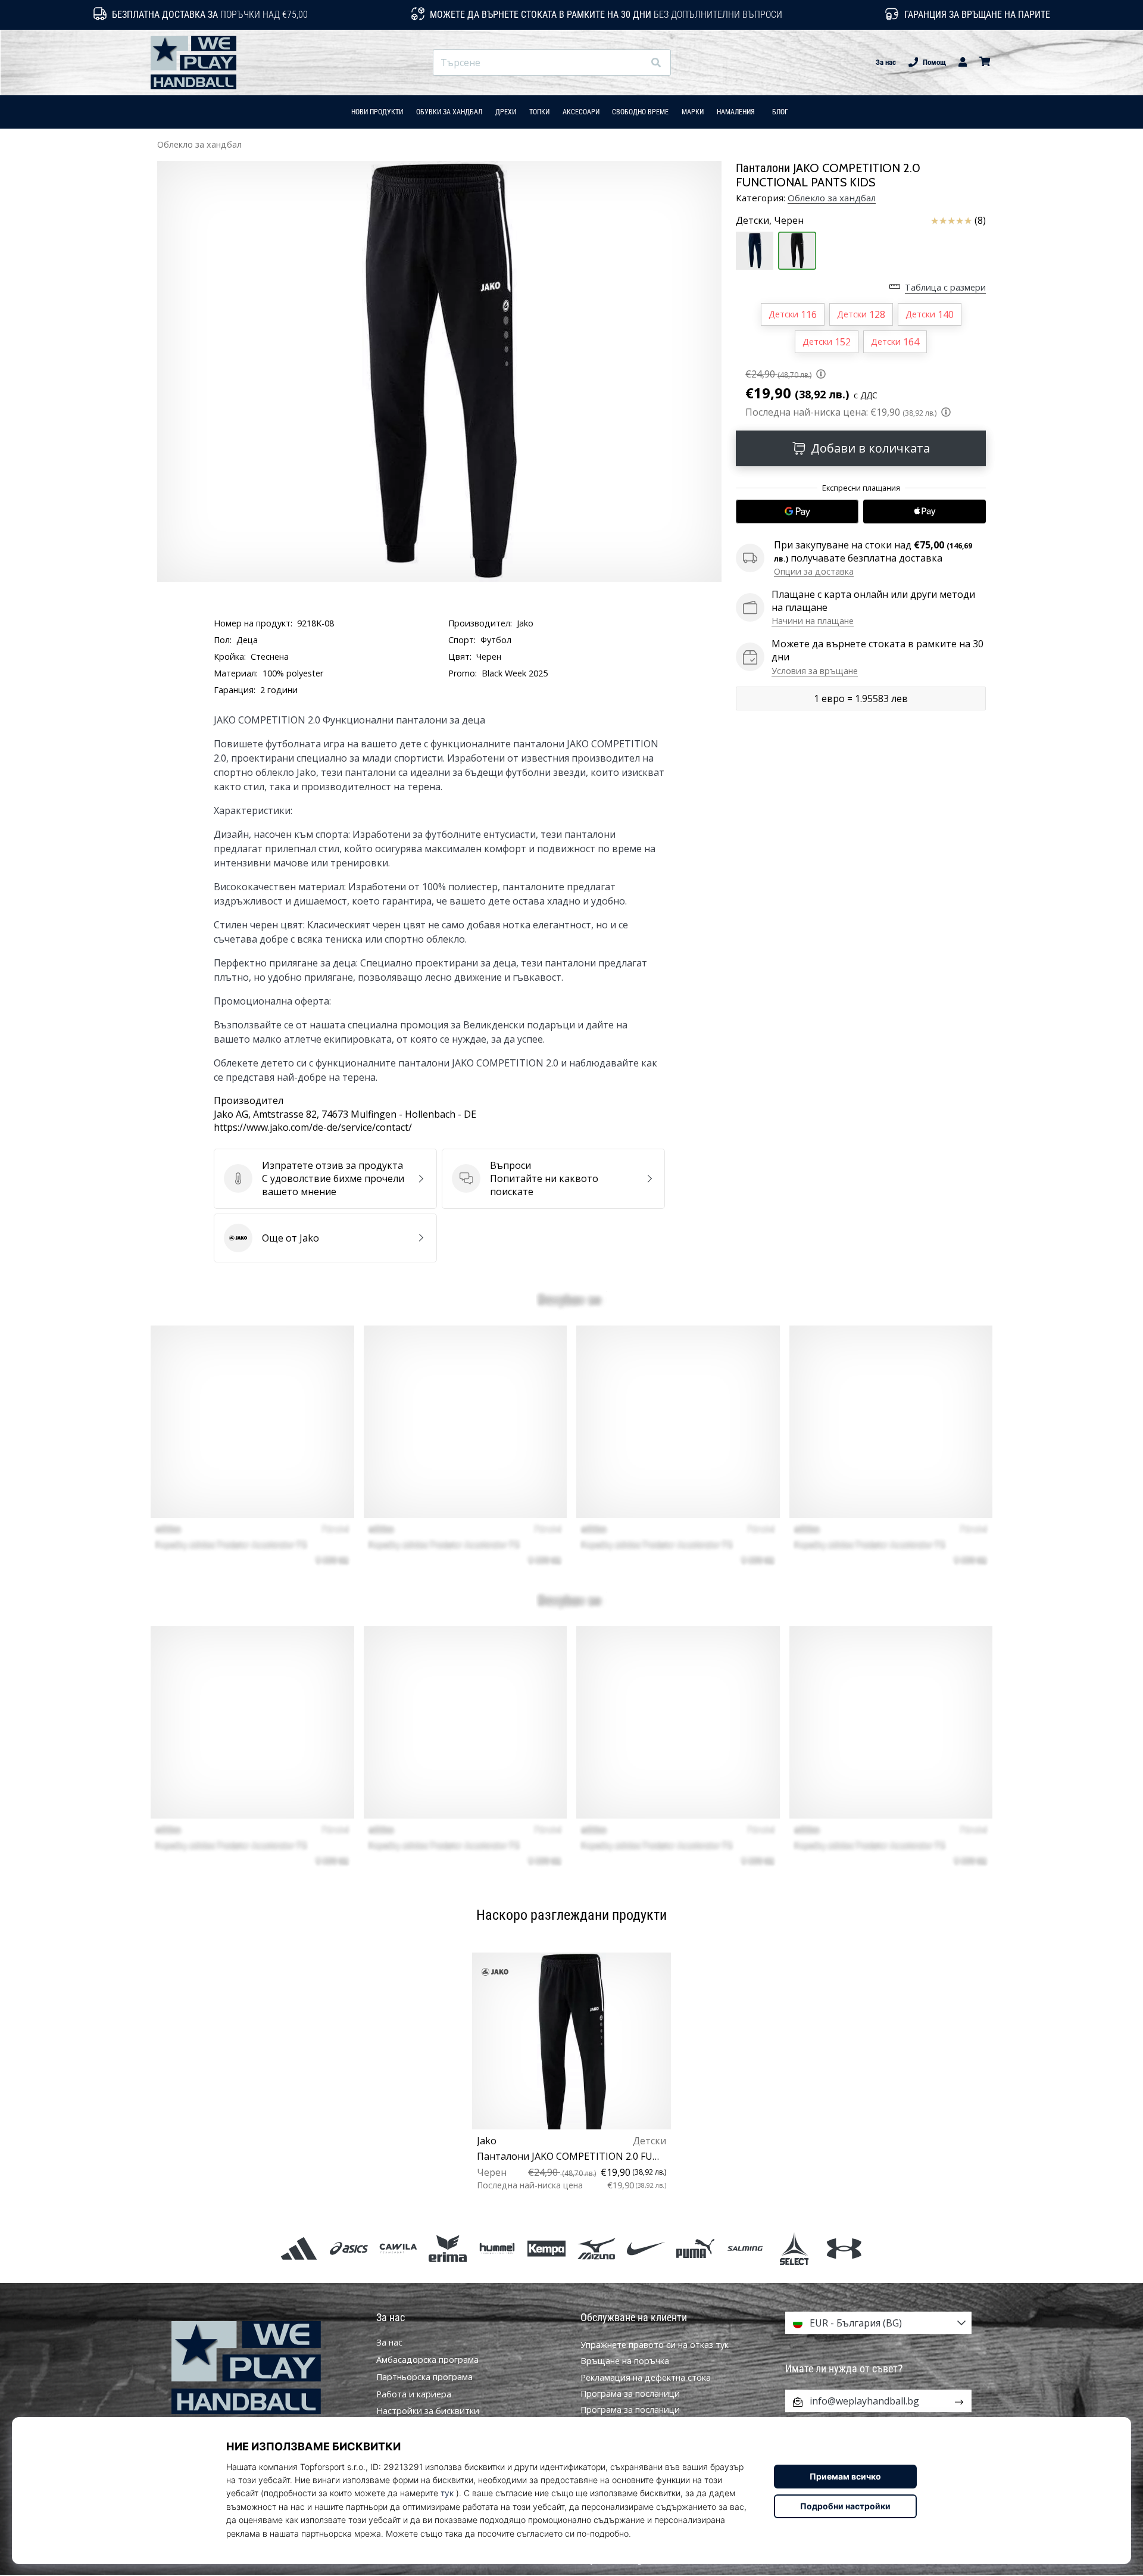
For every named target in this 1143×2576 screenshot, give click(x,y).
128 (861, 314)
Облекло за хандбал (199, 144)
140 (930, 314)
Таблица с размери (945, 287)
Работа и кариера (414, 2394)
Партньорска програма (424, 2377)
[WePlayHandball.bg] (265, 2368)
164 (895, 342)
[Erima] (447, 2248)
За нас (886, 62)
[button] (634, 63)
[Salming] (745, 2248)
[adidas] (299, 2248)
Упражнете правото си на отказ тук (655, 2345)
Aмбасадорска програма (427, 2360)
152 (827, 342)
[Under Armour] (844, 2248)
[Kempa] (547, 2248)
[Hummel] (497, 2248)
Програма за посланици (630, 2393)
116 (793, 314)
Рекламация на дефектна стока (646, 2377)
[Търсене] (656, 63)
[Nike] (646, 2248)
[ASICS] (349, 2248)
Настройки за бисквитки (428, 2411)
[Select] (794, 2248)
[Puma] (695, 2248)
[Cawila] (398, 2248)
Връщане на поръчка (625, 2361)
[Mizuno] (596, 2248)
